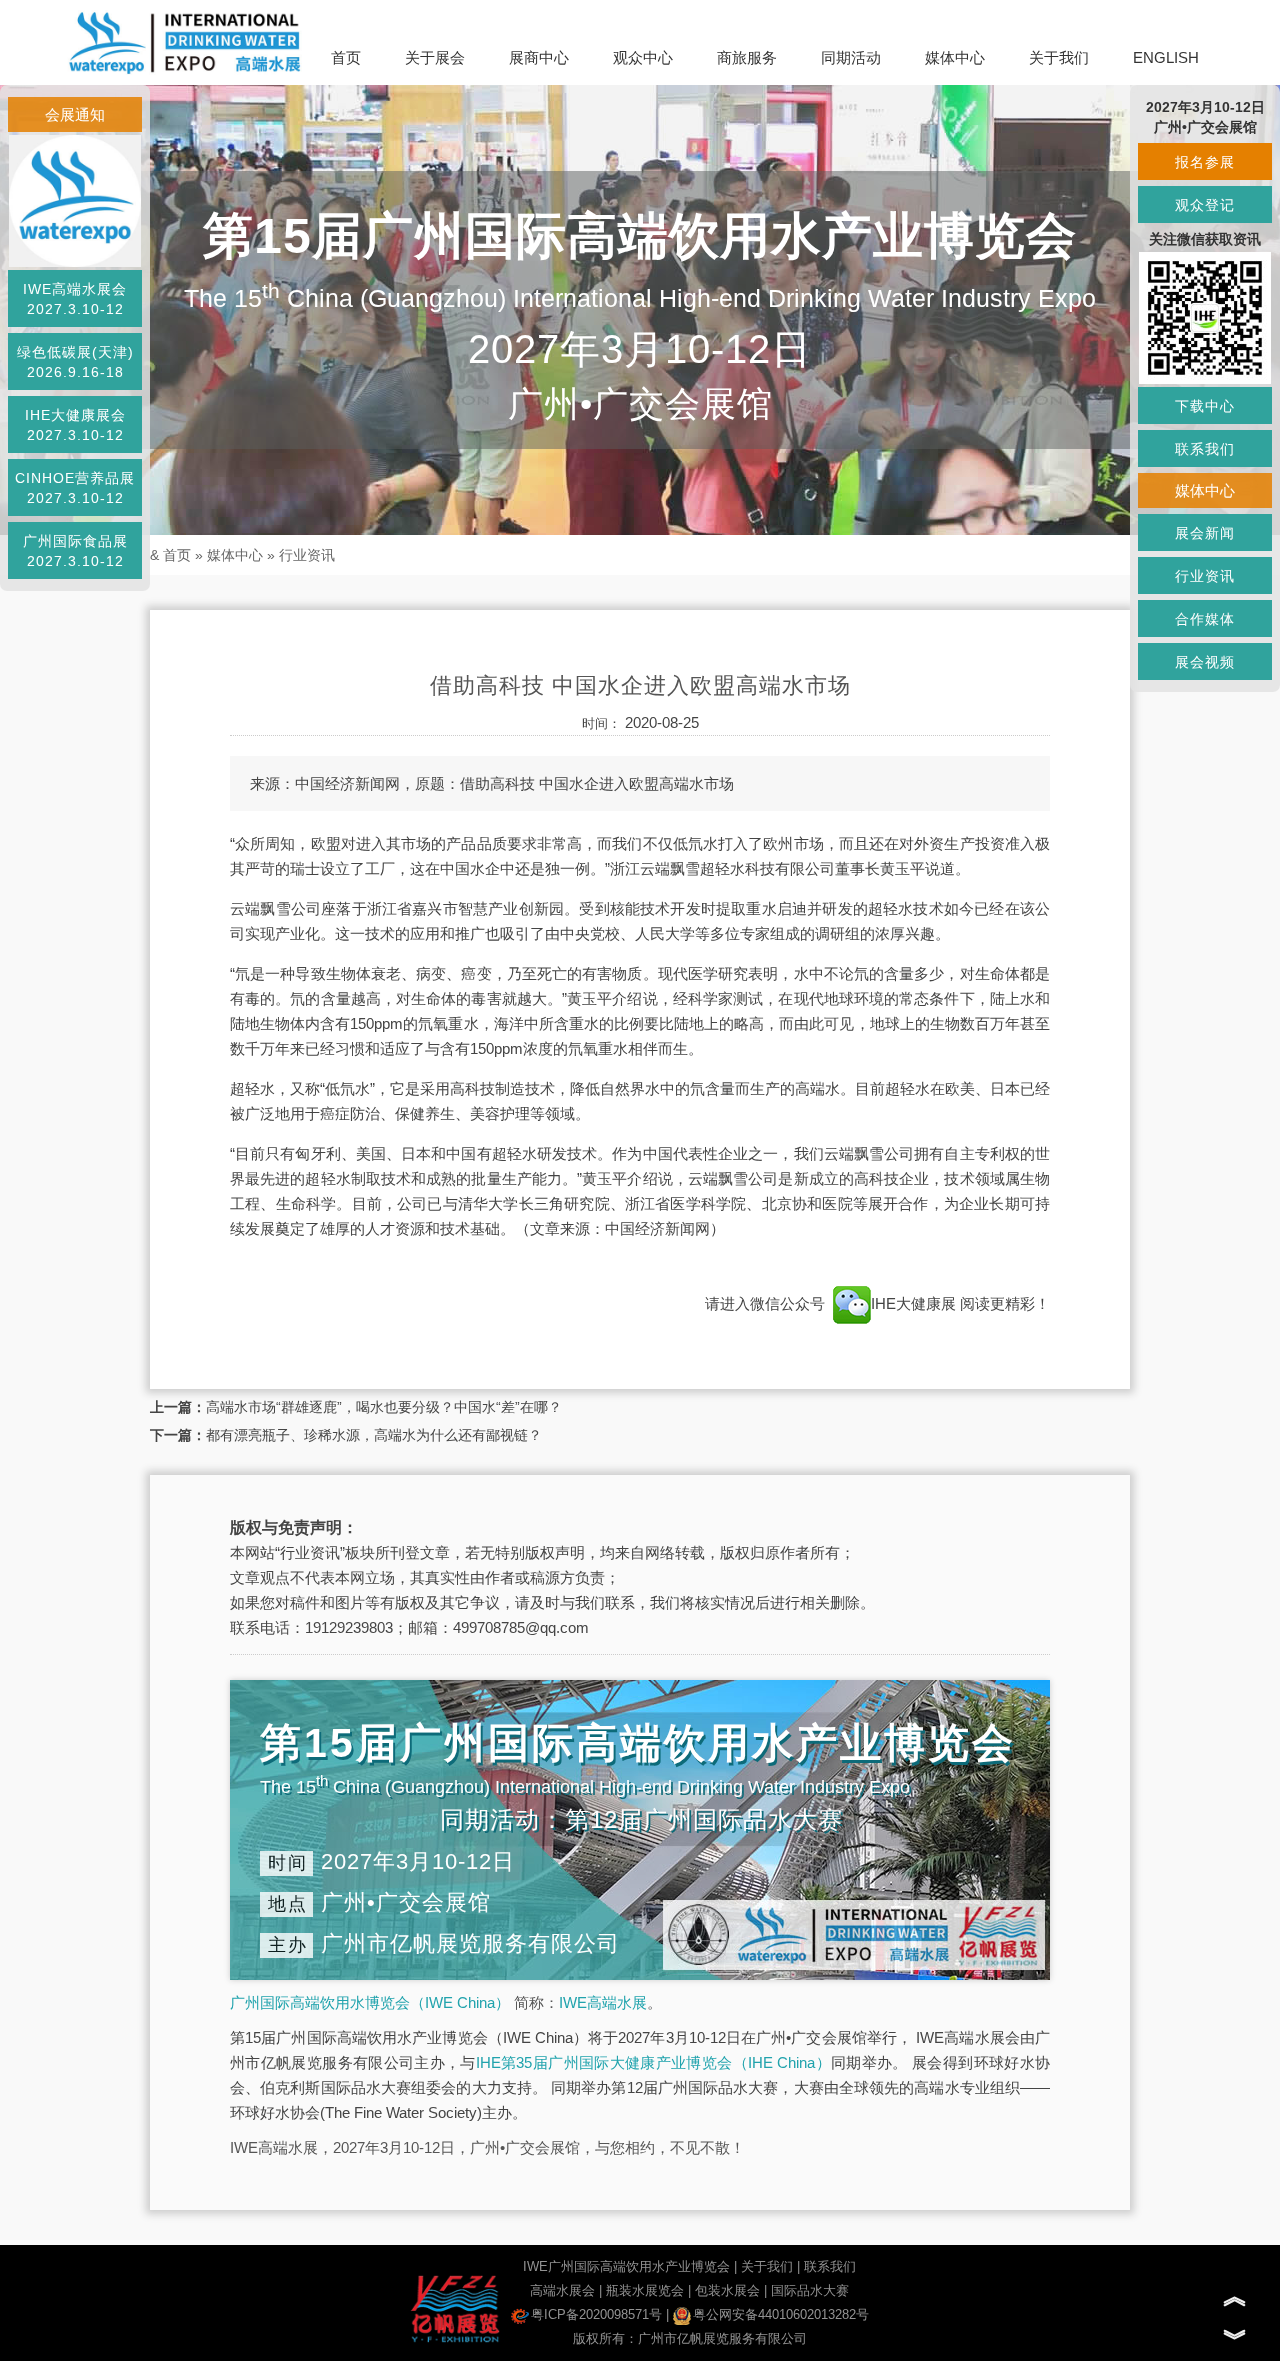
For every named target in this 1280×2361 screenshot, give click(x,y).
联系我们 (830, 2266)
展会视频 (1205, 662)
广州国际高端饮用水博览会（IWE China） (370, 2002)
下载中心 (1205, 406)
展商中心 (539, 57)
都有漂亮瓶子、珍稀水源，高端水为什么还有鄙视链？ (374, 1435)
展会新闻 (1205, 533)
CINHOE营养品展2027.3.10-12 (75, 488)
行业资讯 (307, 555)
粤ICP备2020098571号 (596, 2314)
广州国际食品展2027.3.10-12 (75, 551)
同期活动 (851, 57)
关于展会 (435, 57)
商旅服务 (747, 57)
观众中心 (643, 57)
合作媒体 (1205, 619)
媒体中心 (955, 57)
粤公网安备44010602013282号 (781, 2314)
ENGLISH (1166, 57)
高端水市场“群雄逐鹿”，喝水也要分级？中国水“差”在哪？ (384, 1407)
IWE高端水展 (603, 2002)
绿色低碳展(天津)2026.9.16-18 (75, 362)
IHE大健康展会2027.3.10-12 (75, 425)
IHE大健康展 (915, 1303)
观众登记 (1205, 205)
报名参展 (1205, 162)
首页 (346, 57)
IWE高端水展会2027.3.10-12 (75, 299)
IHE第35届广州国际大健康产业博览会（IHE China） (653, 2062)
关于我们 (1059, 57)
